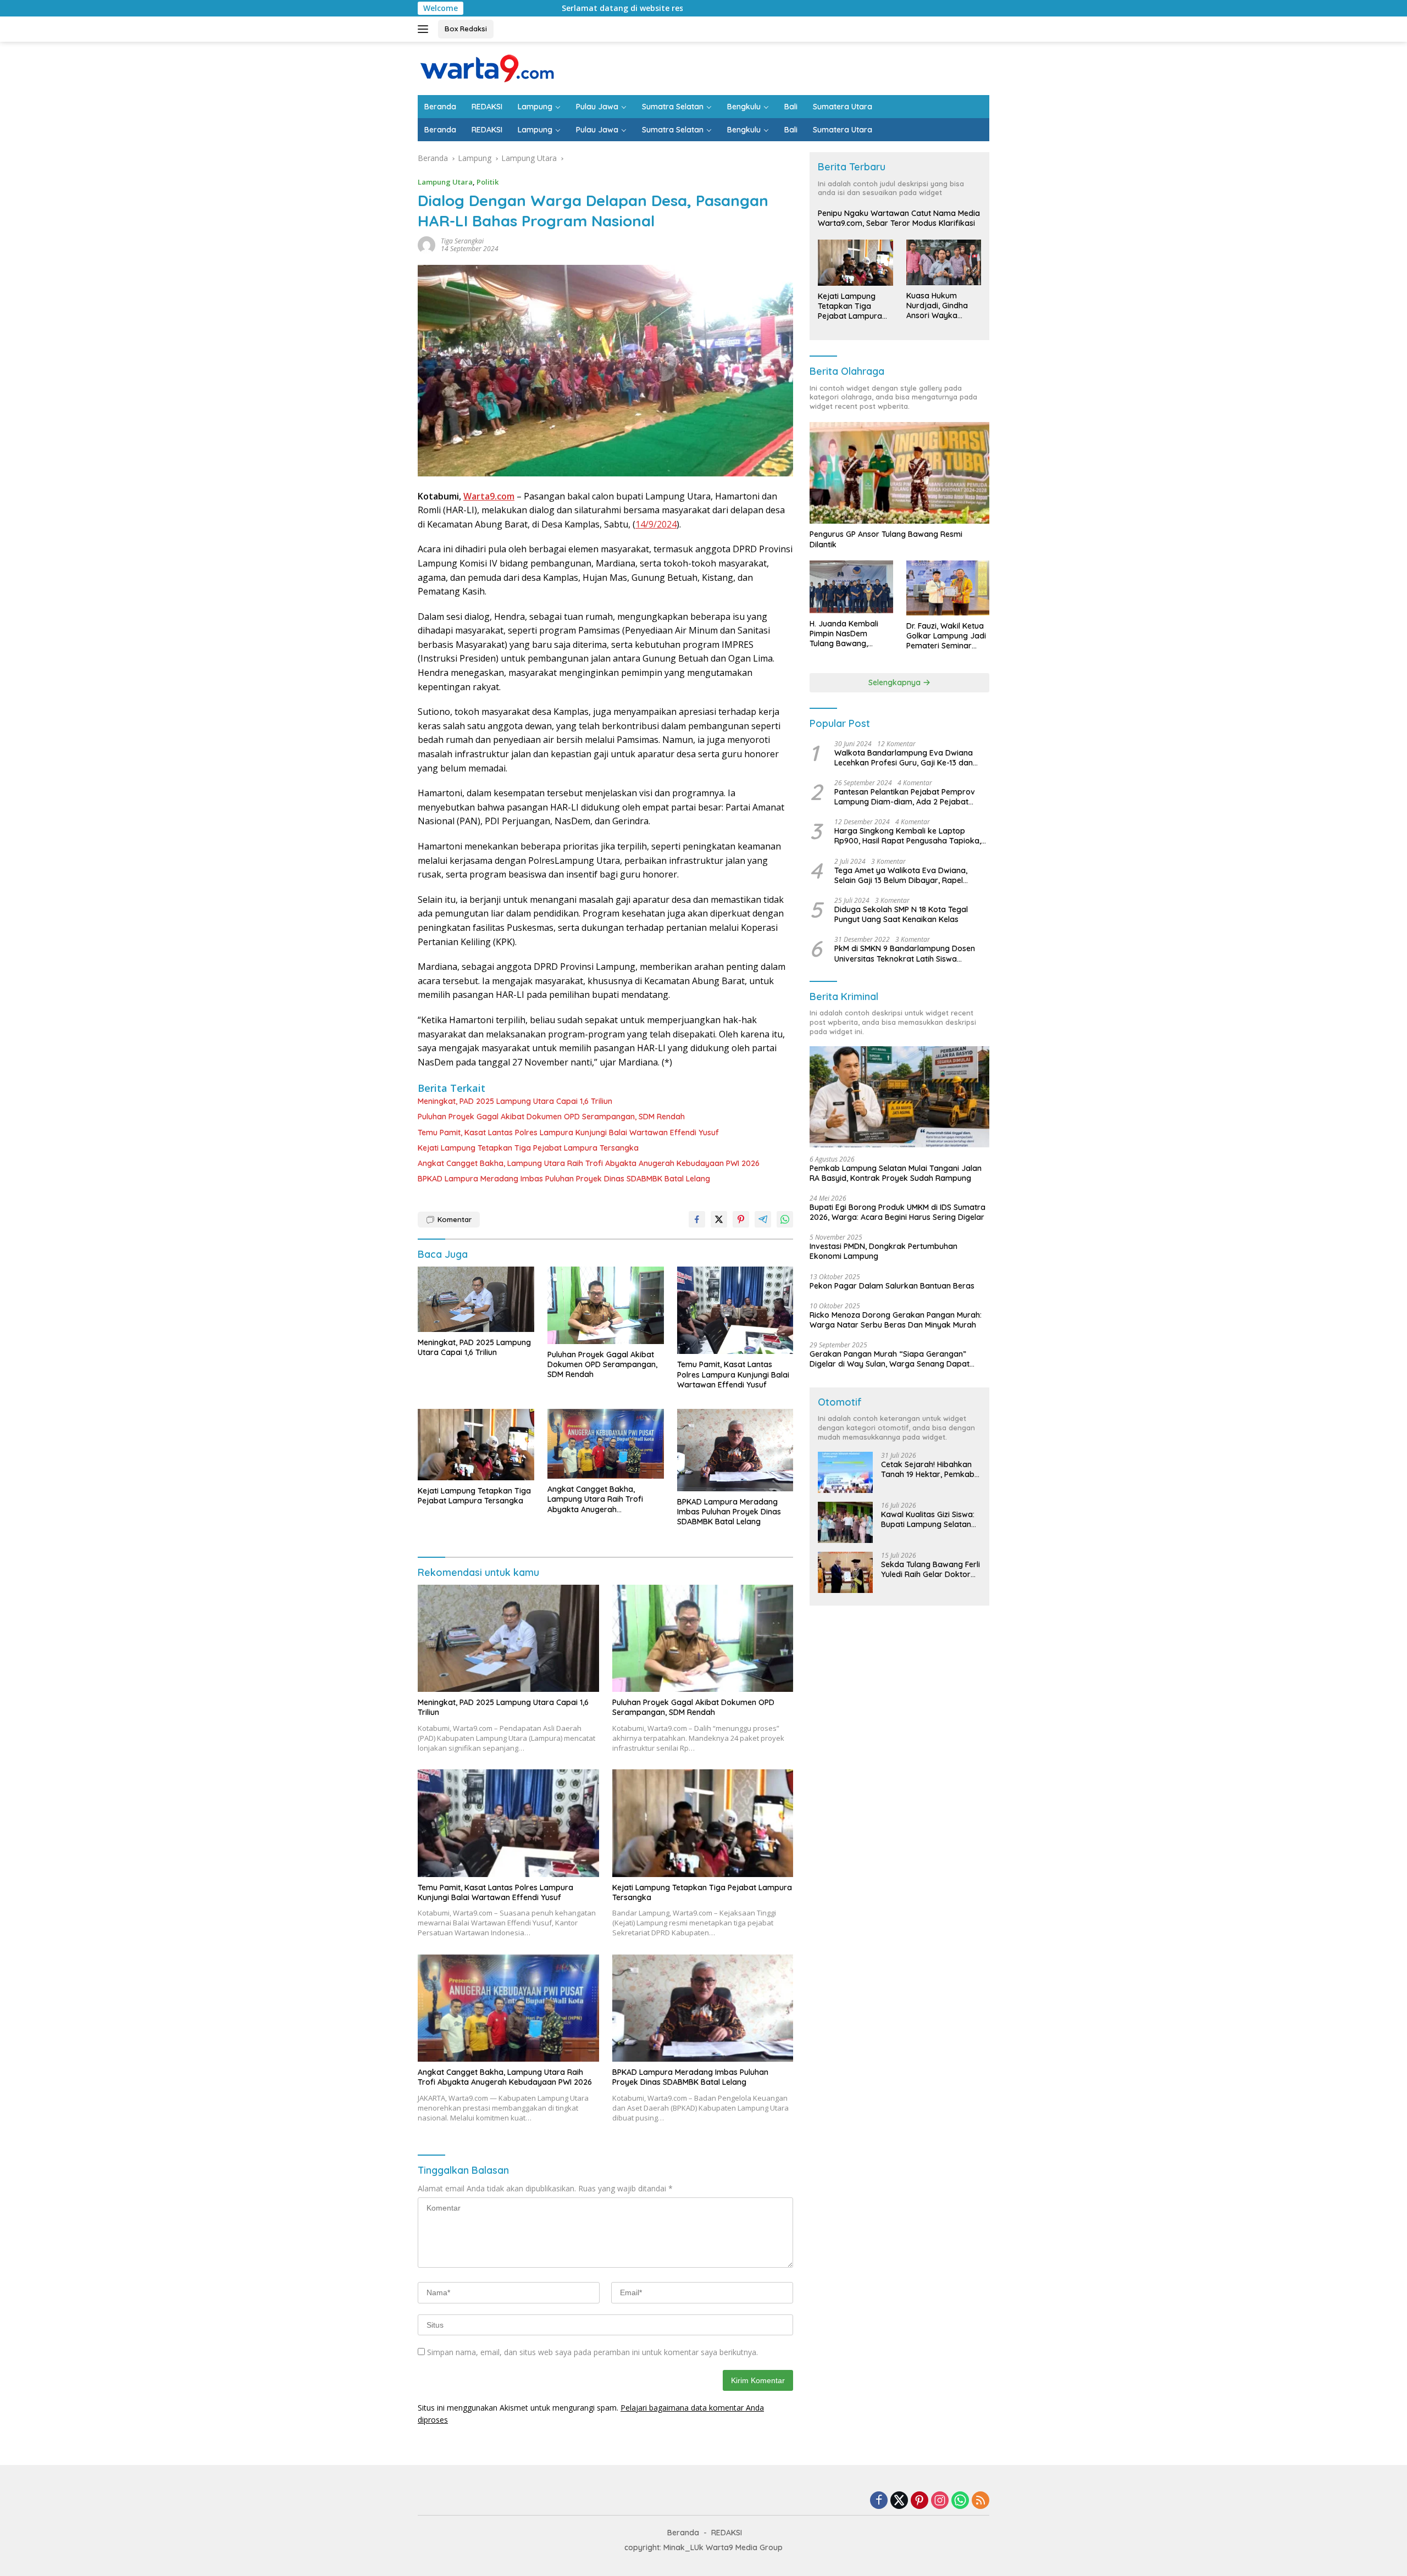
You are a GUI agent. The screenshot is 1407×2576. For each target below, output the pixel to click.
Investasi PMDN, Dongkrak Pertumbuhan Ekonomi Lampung (883, 1252)
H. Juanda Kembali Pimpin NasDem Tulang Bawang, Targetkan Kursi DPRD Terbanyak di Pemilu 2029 (850, 634)
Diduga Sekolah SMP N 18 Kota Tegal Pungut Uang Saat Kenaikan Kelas (901, 914)
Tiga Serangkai (462, 241)
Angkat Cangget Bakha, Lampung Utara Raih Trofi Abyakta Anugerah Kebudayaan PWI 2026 (589, 1163)
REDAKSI (487, 107)
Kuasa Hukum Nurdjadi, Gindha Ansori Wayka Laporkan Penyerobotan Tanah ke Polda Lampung (937, 306)
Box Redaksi (466, 29)
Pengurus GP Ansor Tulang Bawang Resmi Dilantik (886, 540)
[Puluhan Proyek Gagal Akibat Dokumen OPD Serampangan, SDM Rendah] (606, 1305)
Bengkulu (744, 107)
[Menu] (425, 29)
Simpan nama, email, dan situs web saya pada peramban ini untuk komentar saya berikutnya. (592, 2352)
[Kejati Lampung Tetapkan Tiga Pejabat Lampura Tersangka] (476, 1445)
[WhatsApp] (960, 2501)
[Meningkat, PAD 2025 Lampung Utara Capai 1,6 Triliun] (476, 1299)
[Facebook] (879, 2501)
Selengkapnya (896, 682)
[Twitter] (899, 2501)
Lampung (535, 107)
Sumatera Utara (843, 107)
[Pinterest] (919, 2501)
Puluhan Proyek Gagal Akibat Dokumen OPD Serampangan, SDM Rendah (551, 1117)
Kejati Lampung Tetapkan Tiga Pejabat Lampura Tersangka (528, 1148)
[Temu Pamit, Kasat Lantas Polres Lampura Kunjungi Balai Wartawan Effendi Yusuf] (735, 1311)
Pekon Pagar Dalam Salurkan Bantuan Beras (892, 1286)
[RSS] (981, 2501)
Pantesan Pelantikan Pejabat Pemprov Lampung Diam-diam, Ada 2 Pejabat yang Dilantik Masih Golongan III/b (905, 797)
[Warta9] (486, 67)
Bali (791, 107)
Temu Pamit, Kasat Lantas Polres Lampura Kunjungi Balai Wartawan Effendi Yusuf (568, 1132)
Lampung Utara (445, 182)
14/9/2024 (656, 524)
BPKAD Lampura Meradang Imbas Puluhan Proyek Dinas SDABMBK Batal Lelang (564, 1179)
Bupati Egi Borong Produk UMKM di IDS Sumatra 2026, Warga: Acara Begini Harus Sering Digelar (898, 1212)
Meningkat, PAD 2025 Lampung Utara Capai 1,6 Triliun (515, 1101)
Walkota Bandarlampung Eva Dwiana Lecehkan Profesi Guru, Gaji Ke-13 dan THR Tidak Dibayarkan (904, 758)
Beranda (440, 107)
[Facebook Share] (697, 1219)
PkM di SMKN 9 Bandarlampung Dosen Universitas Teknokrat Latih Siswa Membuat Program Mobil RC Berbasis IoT (910, 954)
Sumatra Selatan (673, 107)
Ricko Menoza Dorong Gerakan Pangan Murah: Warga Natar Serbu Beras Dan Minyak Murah (896, 1320)
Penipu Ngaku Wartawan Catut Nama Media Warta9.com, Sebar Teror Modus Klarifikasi (899, 219)
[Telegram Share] (763, 1219)
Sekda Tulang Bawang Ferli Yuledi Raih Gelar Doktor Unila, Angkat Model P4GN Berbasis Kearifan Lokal (930, 1569)
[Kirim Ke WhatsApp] (785, 1219)
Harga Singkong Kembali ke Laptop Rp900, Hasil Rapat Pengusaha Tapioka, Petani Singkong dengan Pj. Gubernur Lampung (908, 836)
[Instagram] (940, 2501)
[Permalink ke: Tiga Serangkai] (426, 244)
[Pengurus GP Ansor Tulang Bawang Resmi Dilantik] (899, 473)
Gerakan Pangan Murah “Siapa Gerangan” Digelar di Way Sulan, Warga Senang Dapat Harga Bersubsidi (890, 1359)
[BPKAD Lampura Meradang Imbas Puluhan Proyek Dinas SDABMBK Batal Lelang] (735, 1450)
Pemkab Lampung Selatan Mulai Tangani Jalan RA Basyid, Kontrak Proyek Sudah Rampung (896, 1173)
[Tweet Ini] (719, 1219)
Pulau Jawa (597, 107)
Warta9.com (489, 496)
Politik (488, 182)
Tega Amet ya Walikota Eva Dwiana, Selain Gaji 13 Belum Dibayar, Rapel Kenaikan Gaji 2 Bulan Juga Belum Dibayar (901, 875)
